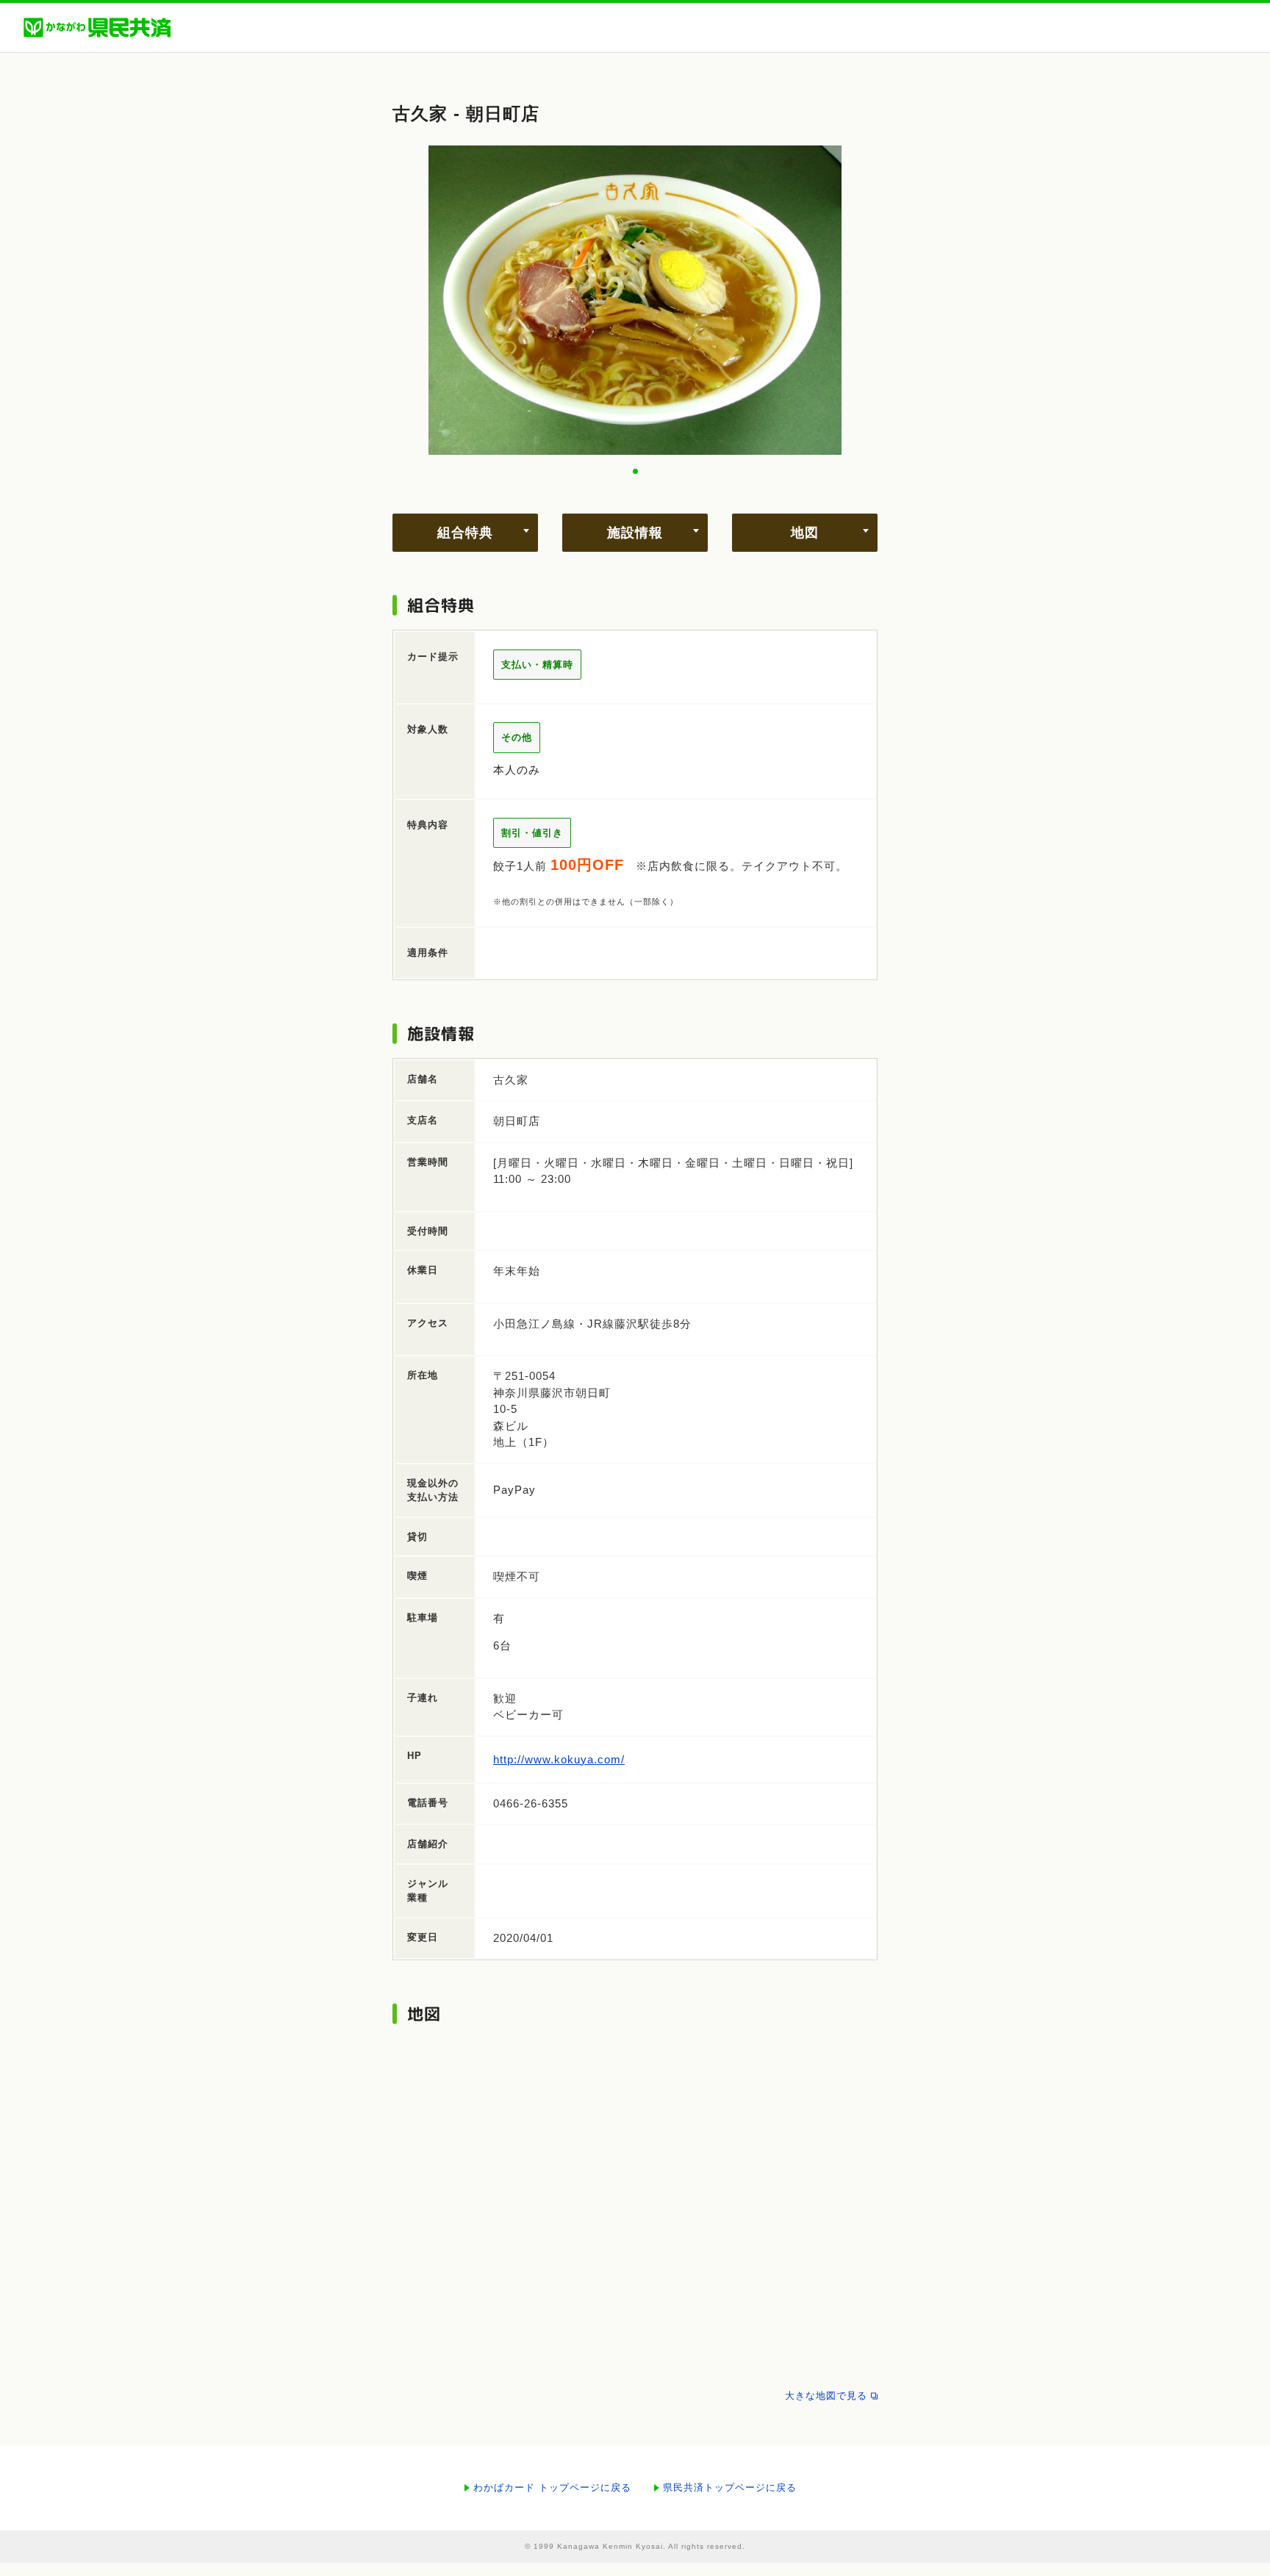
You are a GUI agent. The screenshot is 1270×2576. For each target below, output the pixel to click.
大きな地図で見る (826, 2396)
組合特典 (465, 533)
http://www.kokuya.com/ (559, 1759)
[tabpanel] (635, 301)
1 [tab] (635, 471)
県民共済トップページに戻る (730, 2487)
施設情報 (635, 533)
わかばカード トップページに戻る (552, 2487)
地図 (805, 533)
